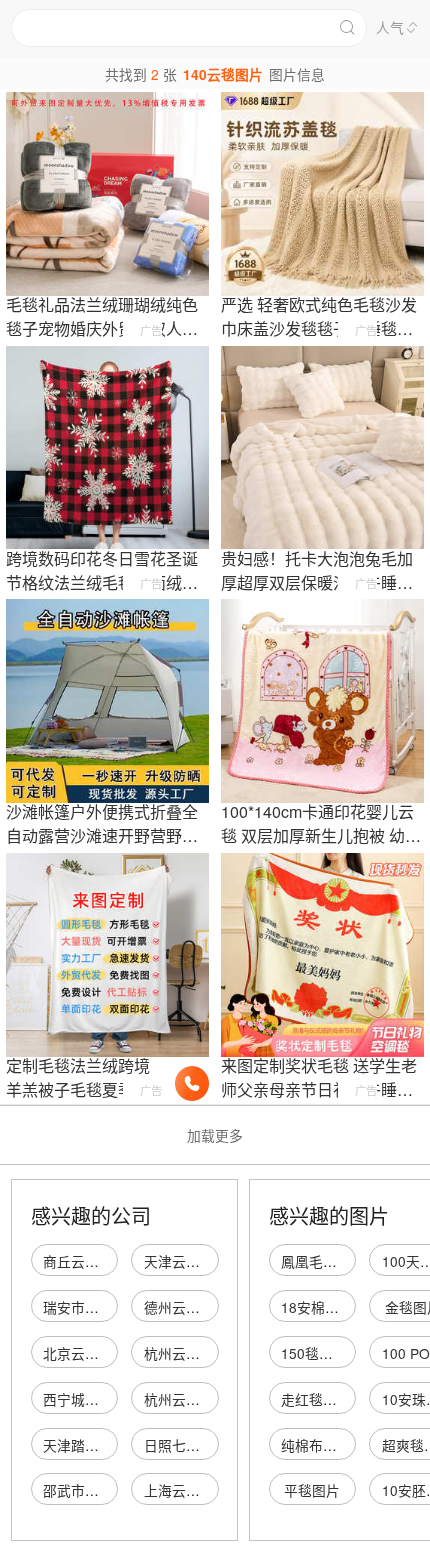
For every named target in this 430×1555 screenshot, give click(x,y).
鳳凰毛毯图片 (323, 1261)
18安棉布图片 (324, 1307)
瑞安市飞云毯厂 (92, 1307)
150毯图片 (314, 1353)
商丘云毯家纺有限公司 (113, 1261)
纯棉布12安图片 (331, 1445)
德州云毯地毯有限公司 (214, 1307)
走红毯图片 (316, 1399)
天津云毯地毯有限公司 (214, 1261)
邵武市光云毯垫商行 (106, 1490)
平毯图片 (312, 1490)
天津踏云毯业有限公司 (113, 1445)
